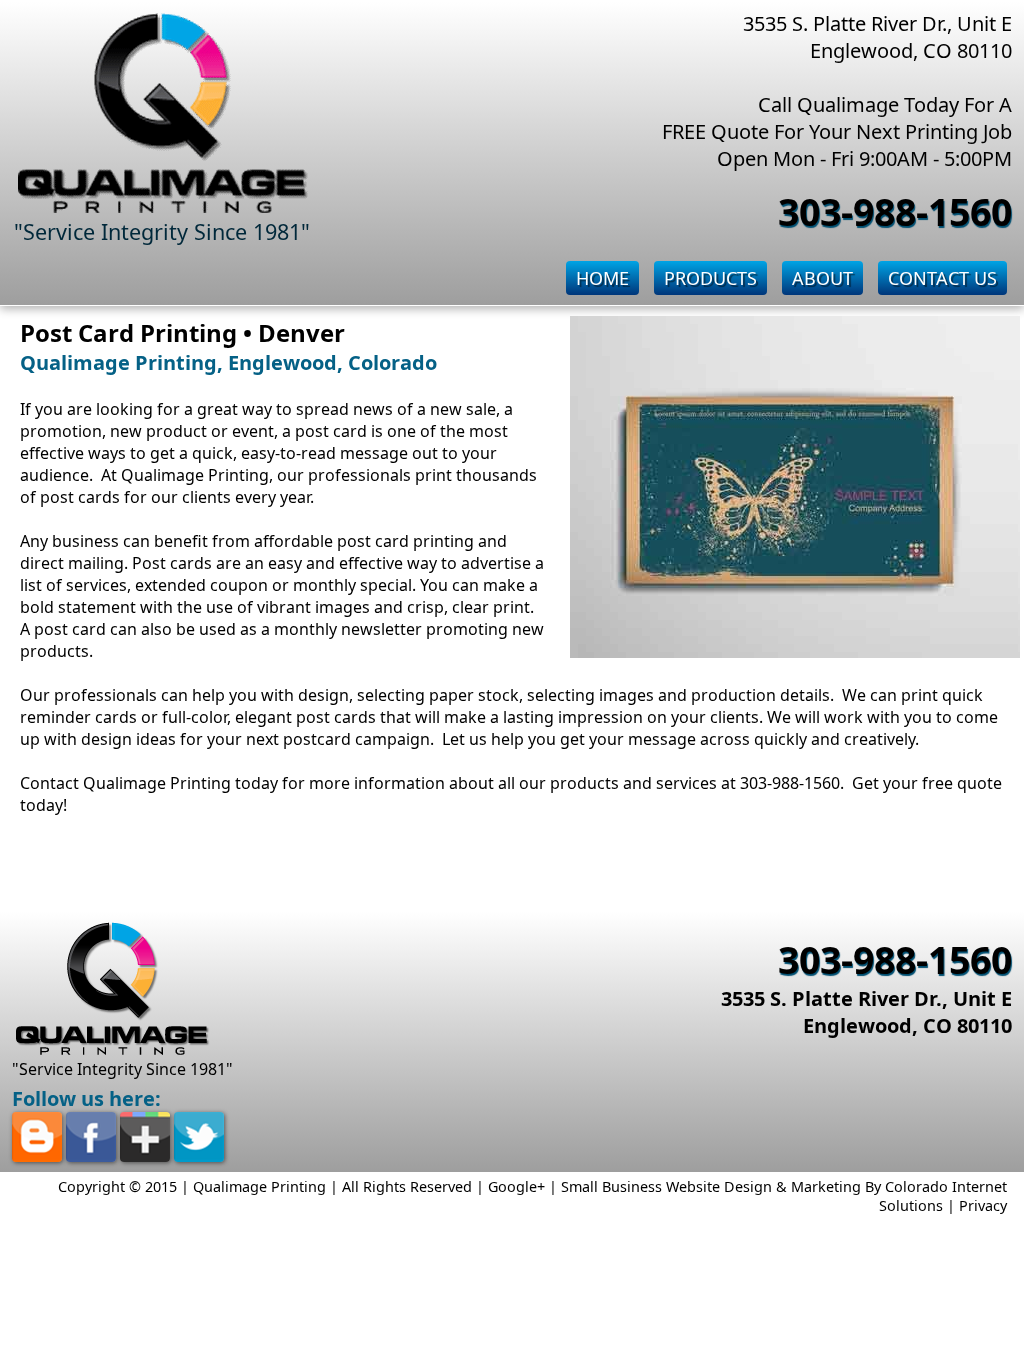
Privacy (983, 1205)
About (822, 278)
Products (710, 278)
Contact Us (942, 278)
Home (602, 278)
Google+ (516, 1186)
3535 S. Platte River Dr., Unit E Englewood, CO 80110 (866, 1012)
